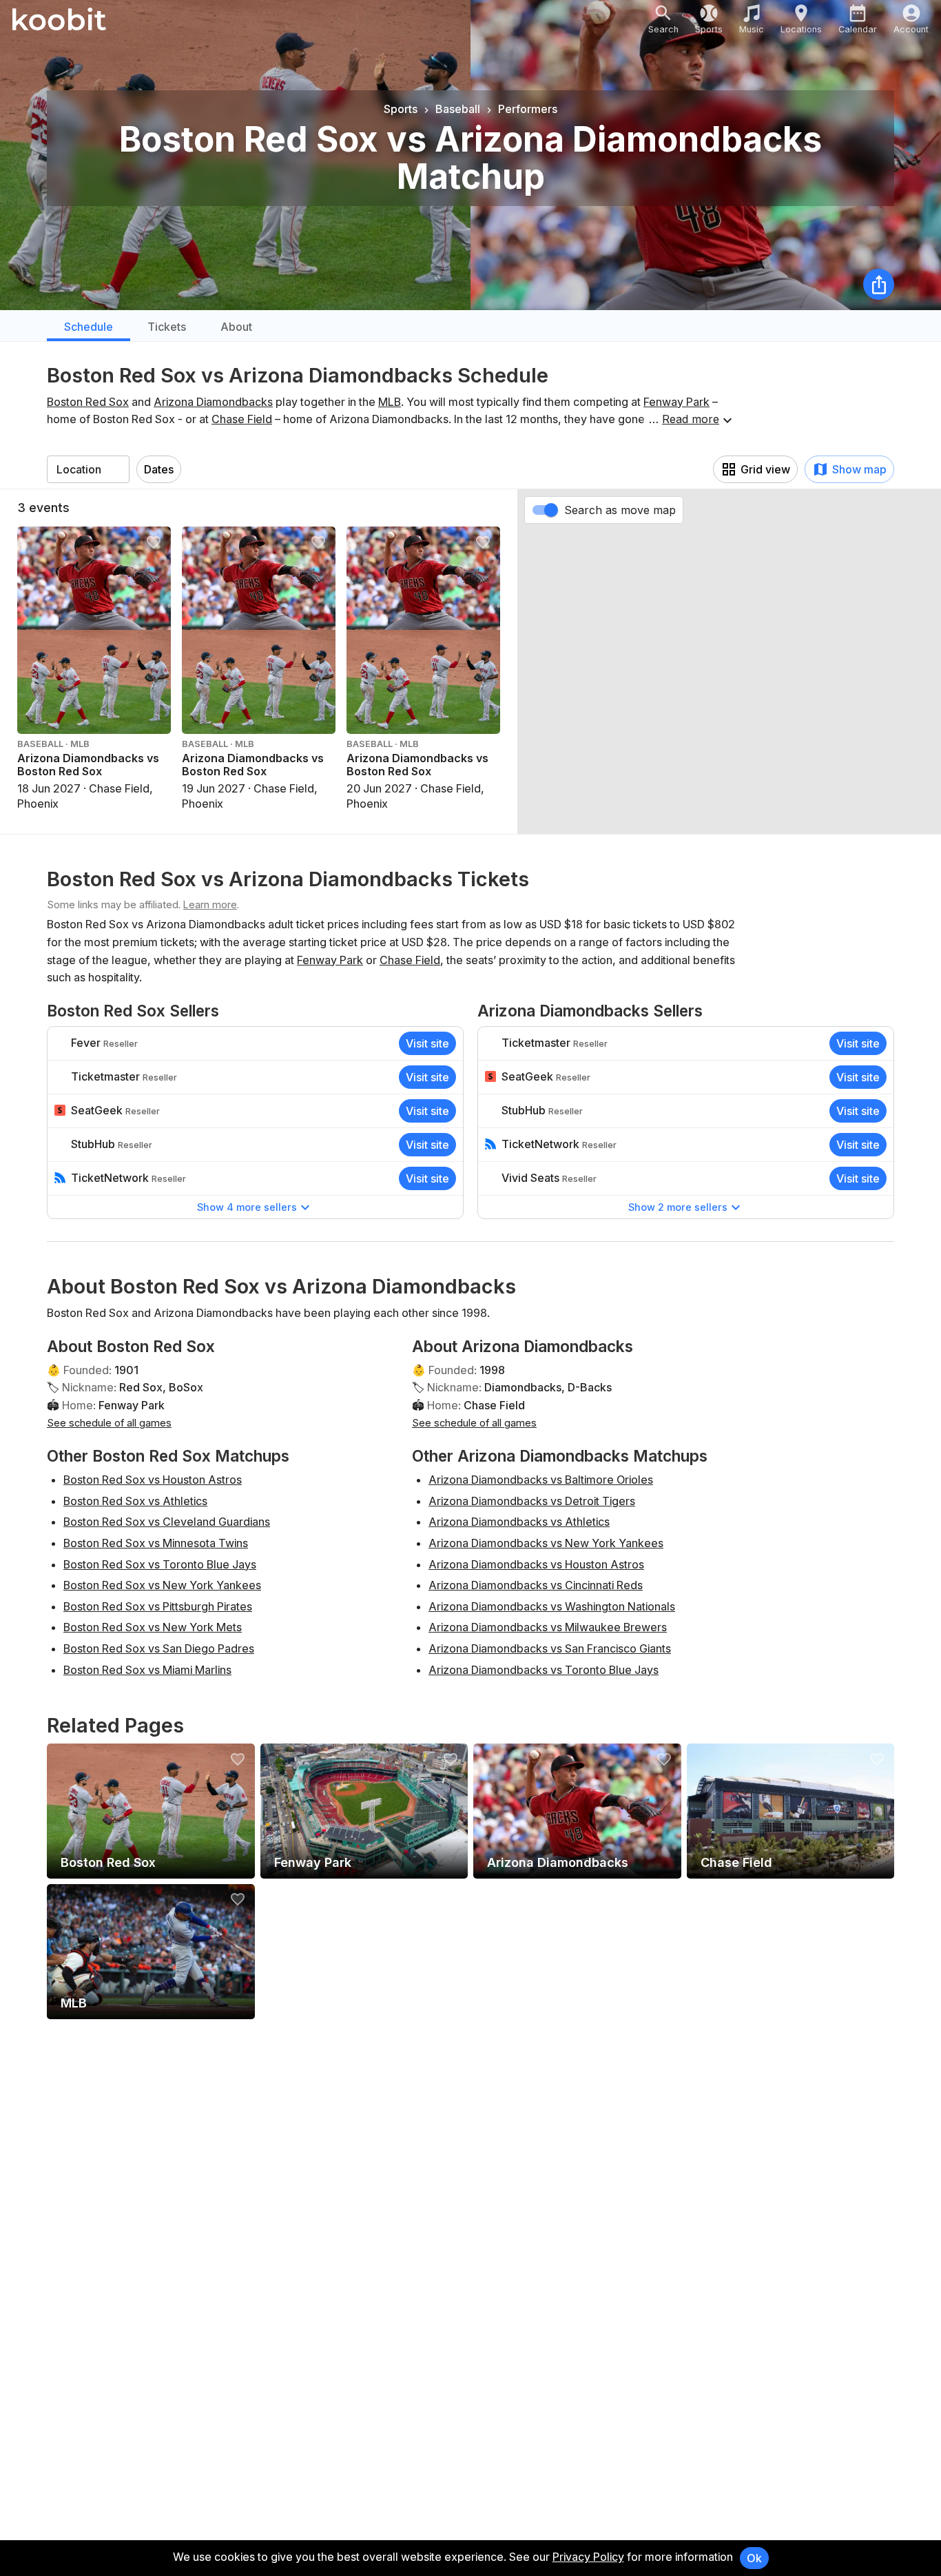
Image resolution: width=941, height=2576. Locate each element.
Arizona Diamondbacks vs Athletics (519, 1522)
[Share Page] (879, 284)
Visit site (427, 1043)
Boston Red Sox (88, 402)
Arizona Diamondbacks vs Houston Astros (536, 1564)
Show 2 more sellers (678, 1207)
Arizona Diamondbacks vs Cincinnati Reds (536, 1585)
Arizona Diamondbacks (213, 402)
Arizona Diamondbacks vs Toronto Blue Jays (544, 1670)
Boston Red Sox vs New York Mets (153, 1627)
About (236, 327)
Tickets (167, 327)
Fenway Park (676, 402)
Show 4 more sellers (247, 1207)
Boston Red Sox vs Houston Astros (153, 1480)
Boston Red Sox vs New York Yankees (162, 1585)
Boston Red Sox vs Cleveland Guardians (167, 1522)
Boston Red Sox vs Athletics (135, 1501)
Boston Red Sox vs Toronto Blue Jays (160, 1564)
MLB (390, 402)
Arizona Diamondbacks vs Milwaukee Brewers (548, 1627)
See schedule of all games (109, 1423)
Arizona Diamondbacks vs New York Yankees (546, 1543)
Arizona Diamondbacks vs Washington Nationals (552, 1606)
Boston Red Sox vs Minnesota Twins (156, 1543)
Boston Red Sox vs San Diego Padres (159, 1648)
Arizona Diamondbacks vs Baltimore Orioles (541, 1480)
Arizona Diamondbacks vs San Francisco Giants (550, 1648)
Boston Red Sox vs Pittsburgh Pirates (158, 1606)
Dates (159, 469)
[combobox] (88, 469)
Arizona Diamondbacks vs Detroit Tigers (532, 1501)
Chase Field (242, 419)
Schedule (89, 327)
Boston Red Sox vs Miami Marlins (147, 1670)
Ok (754, 2558)
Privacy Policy (588, 2557)
